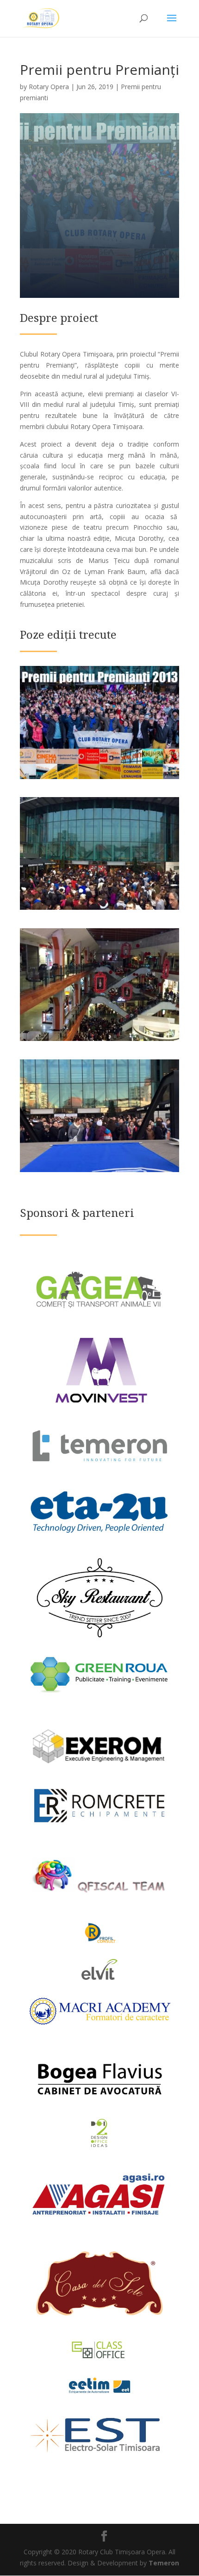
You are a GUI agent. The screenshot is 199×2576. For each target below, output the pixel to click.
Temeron (164, 2563)
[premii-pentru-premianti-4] (99, 1041)
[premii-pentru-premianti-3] (99, 1172)
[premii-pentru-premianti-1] (99, 779)
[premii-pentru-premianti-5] (99, 910)
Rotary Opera (49, 87)
